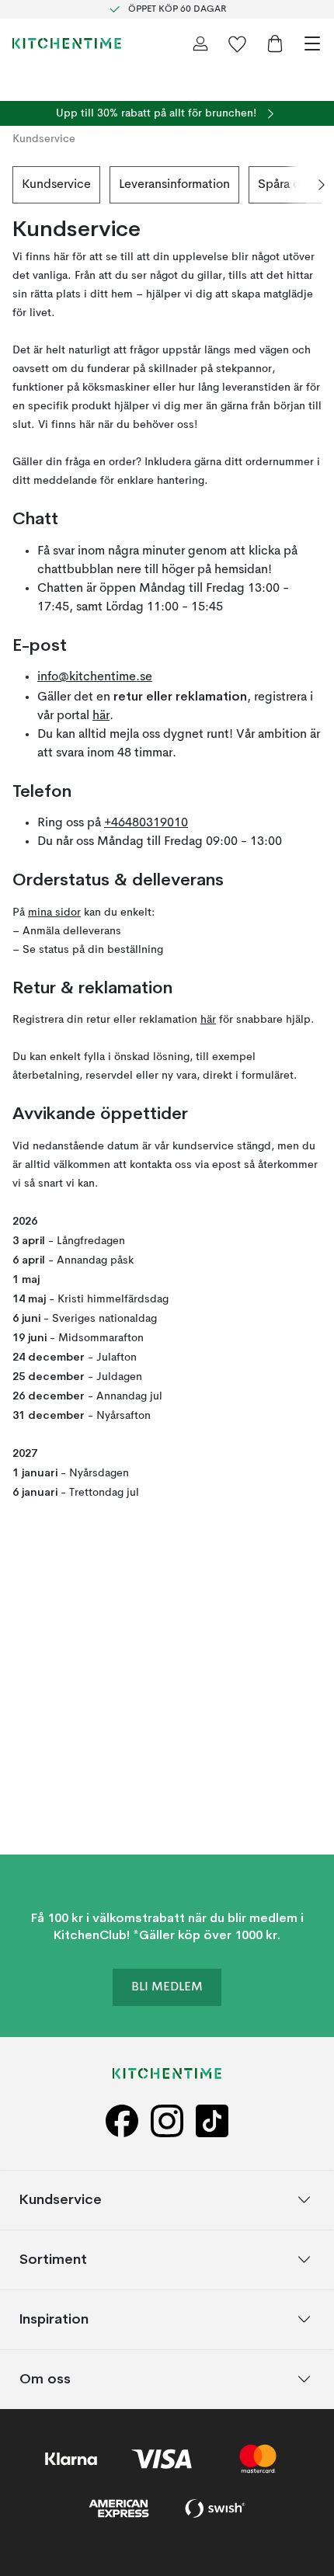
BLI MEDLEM (167, 1987)
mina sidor (54, 913)
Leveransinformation (174, 185)
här (101, 716)
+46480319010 (146, 823)
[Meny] (312, 43)
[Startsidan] (67, 43)
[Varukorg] (275, 43)
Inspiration (54, 2319)
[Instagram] (167, 2121)
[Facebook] (122, 2121)
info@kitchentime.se (95, 677)
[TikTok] (212, 2121)
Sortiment (53, 2259)
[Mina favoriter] (238, 43)
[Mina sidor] (200, 43)
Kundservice (56, 185)
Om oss (45, 2378)
